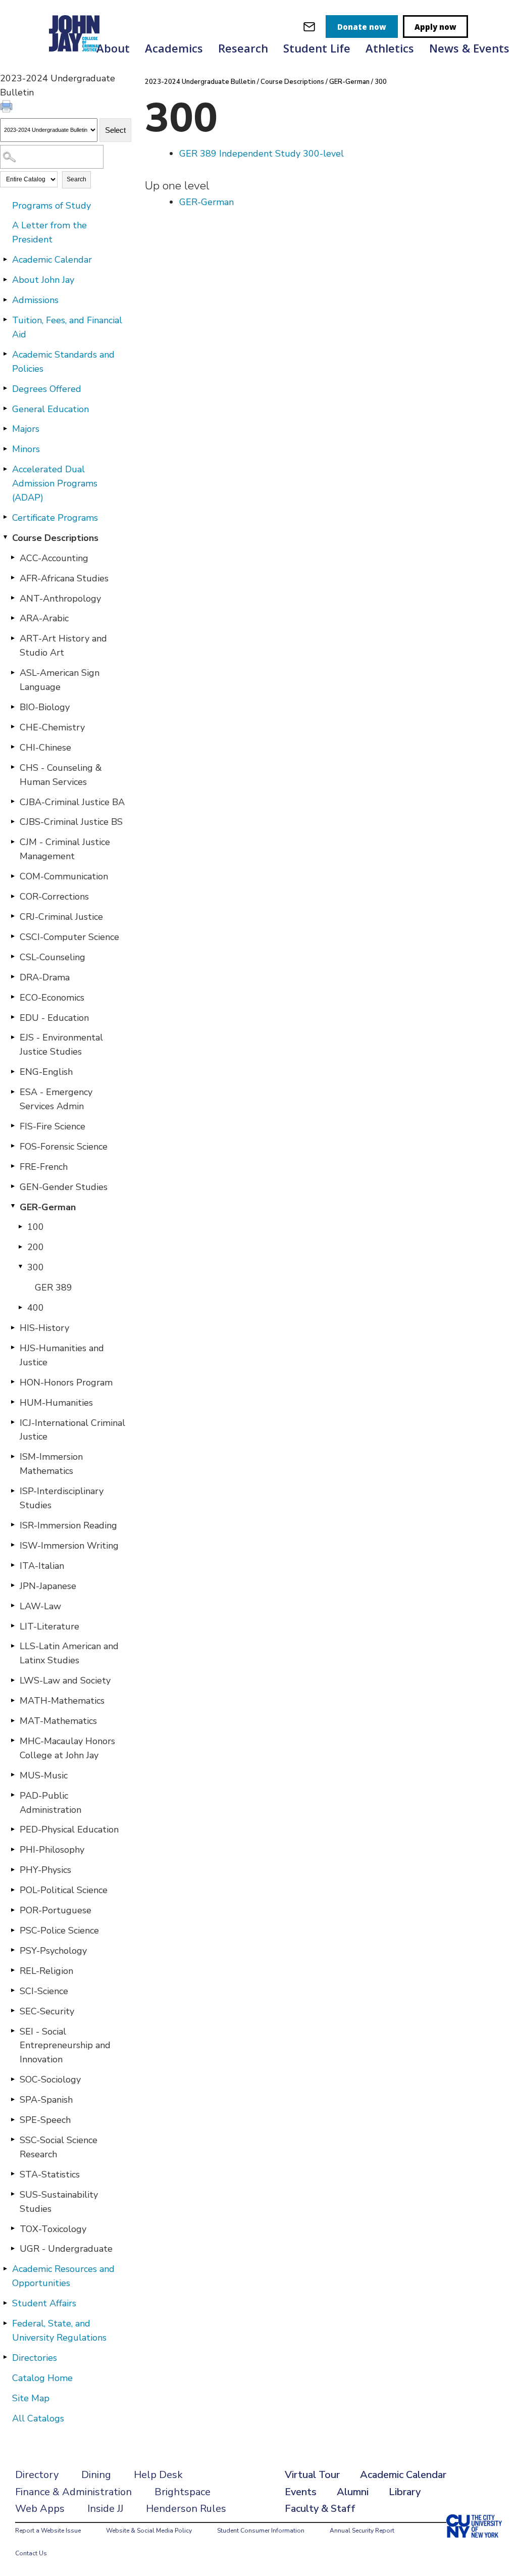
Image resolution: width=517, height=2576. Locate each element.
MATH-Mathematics (62, 1701)
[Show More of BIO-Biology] (13, 707)
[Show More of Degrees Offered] (5, 388)
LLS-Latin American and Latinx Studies (69, 1653)
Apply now (435, 27)
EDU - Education (54, 1018)
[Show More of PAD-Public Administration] (13, 1795)
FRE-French (44, 1167)
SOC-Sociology (50, 2079)
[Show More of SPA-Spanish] (13, 2099)
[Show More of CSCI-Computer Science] (13, 936)
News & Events (469, 48)
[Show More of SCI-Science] (13, 1991)
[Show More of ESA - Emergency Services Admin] (13, 1092)
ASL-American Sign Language (60, 680)
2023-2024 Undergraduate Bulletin (200, 82)
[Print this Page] (8, 108)
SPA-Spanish (46, 2100)
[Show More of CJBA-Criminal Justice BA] (13, 802)
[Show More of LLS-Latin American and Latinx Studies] (13, 1646)
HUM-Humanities (56, 1403)
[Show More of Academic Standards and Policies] (5, 354)
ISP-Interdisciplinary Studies (62, 1498)
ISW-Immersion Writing (69, 1546)
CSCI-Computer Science (69, 937)
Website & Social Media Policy (149, 2531)
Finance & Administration (73, 2492)
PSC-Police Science (59, 1930)
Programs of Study (51, 206)
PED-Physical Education (69, 1829)
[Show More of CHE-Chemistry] (13, 727)
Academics (174, 48)
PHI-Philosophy (52, 1850)
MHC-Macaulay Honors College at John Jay (67, 1748)
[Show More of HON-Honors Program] (13, 1382)
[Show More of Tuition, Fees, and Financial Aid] (5, 320)
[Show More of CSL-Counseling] (13, 957)
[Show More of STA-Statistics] (13, 2174)
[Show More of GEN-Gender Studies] (13, 1186)
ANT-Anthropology (60, 599)
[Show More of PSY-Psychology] (13, 1950)
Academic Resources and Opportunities (63, 2276)
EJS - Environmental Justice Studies (61, 1045)
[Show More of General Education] (5, 409)
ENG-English (46, 1072)
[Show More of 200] (20, 1247)
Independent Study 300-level (262, 154)
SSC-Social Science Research (59, 2147)
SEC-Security (47, 2011)
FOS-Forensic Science (64, 1147)
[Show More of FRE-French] (13, 1166)
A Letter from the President (49, 232)
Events (301, 2492)
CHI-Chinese (45, 748)
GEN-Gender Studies (64, 1187)
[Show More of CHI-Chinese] (13, 747)
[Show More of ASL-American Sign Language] (13, 672)
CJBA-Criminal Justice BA (72, 802)
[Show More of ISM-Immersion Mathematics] (13, 1456)
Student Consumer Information (261, 2531)
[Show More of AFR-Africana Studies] (13, 578)
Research (243, 48)
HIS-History (44, 1328)
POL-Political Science (64, 1890)
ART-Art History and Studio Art (63, 646)
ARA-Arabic (44, 618)
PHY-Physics (45, 1870)
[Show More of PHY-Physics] (13, 1869)
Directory (37, 2475)
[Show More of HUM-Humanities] (13, 1402)
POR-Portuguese (56, 1910)
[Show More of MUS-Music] (13, 1775)
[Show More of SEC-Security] (13, 2011)
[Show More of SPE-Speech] (13, 2119)
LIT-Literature (49, 1626)
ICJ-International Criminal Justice (72, 1430)
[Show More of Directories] (5, 2357)
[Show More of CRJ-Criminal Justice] (13, 916)
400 (36, 1308)
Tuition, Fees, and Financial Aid (67, 327)
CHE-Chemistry (52, 727)
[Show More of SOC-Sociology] (13, 2079)
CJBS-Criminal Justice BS (71, 822)
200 (36, 1247)
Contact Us (31, 2553)
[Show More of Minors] (5, 449)
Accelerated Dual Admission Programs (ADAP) (55, 483)
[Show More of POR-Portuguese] (13, 1910)
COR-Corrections (54, 897)
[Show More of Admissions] (5, 300)
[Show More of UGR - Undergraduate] (13, 2248)
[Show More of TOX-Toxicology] (13, 2228)
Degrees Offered (47, 389)
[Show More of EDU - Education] (13, 1017)
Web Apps (40, 2509)
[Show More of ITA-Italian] (13, 1565)
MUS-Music (44, 1775)
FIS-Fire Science (53, 1126)
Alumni (353, 2492)
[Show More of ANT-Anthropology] (13, 598)
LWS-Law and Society (65, 1680)
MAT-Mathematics (58, 1721)
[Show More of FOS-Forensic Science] (13, 1146)
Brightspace (183, 2492)
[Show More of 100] (20, 1226)
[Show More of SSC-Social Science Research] (13, 2140)
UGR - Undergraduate (66, 2249)
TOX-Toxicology (53, 2229)
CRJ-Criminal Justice (61, 917)
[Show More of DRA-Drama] (13, 977)
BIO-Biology (45, 707)
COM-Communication (64, 876)
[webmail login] (309, 27)
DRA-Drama (45, 977)
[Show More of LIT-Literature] (13, 1626)
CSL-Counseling (53, 957)
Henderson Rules (186, 2509)
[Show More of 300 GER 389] (20, 1267)
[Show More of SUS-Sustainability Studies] (13, 2194)
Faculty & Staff (320, 2509)
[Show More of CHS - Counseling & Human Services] (13, 767)
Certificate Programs (55, 518)
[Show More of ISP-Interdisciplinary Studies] (13, 1491)
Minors (26, 449)
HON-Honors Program (66, 1382)
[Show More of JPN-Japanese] (13, 1586)
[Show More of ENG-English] (13, 1071)
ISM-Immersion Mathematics (51, 1464)
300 (36, 1267)
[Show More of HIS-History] (13, 1327)
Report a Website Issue (48, 2531)
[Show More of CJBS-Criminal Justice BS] (13, 821)
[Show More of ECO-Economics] (13, 997)
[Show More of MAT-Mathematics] (13, 1720)
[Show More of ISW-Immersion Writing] (13, 1545)
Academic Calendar (52, 260)
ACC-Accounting (54, 558)
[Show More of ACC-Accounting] (13, 558)
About (113, 48)
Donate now (362, 27)
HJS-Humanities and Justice (62, 1355)
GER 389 (54, 1287)
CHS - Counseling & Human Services (61, 775)
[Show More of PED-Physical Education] (13, 1829)
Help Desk (158, 2475)
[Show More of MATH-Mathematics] (13, 1700)
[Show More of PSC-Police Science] (13, 1930)
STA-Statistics (50, 2174)
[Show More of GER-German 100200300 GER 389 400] (13, 1207)
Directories (35, 2358)
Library (405, 2492)
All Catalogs (38, 2418)
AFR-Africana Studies (64, 578)
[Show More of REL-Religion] (13, 1970)
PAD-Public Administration (50, 1803)
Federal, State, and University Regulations (59, 2331)
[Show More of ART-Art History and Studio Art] (13, 638)
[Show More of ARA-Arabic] (13, 618)
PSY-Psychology (53, 1951)
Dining (96, 2475)
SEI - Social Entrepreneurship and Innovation (65, 2046)
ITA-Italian (42, 1566)
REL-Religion (46, 1971)
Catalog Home (42, 2378)
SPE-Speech (45, 2120)
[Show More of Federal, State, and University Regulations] (5, 2323)
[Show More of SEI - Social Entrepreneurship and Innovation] (13, 2031)
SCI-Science (44, 1991)
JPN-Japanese (48, 1586)
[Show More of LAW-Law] (13, 1606)
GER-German (48, 1207)
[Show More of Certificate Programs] (5, 517)
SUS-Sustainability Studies (59, 2202)
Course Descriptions (55, 538)
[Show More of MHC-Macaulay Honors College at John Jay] (13, 1741)
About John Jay (43, 280)
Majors (26, 429)
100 (36, 1227)
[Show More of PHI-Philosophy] (13, 1849)
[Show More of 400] (20, 1307)
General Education (50, 409)
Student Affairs (44, 2303)
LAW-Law (40, 1606)
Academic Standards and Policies (63, 362)
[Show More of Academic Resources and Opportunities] (5, 2268)
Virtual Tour (312, 2475)
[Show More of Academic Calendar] (5, 259)
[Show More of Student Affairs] (5, 2303)
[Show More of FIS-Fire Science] (13, 1126)
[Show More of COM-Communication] (13, 876)
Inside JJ (105, 2509)
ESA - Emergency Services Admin (56, 1099)
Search (76, 179)
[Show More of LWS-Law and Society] (13, 1680)
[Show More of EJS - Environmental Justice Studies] (13, 1037)
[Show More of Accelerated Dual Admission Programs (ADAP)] (5, 469)
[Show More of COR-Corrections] (13, 896)
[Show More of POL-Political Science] (13, 1890)
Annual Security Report (362, 2531)
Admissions (35, 300)
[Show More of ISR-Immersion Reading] (13, 1525)
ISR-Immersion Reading (68, 1525)
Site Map (31, 2398)
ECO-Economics (52, 998)
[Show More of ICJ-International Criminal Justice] (13, 1422)
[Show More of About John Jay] (5, 279)
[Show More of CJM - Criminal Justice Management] (13, 841)
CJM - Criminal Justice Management (65, 849)
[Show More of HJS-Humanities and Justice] (13, 1348)
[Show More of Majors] (5, 428)
